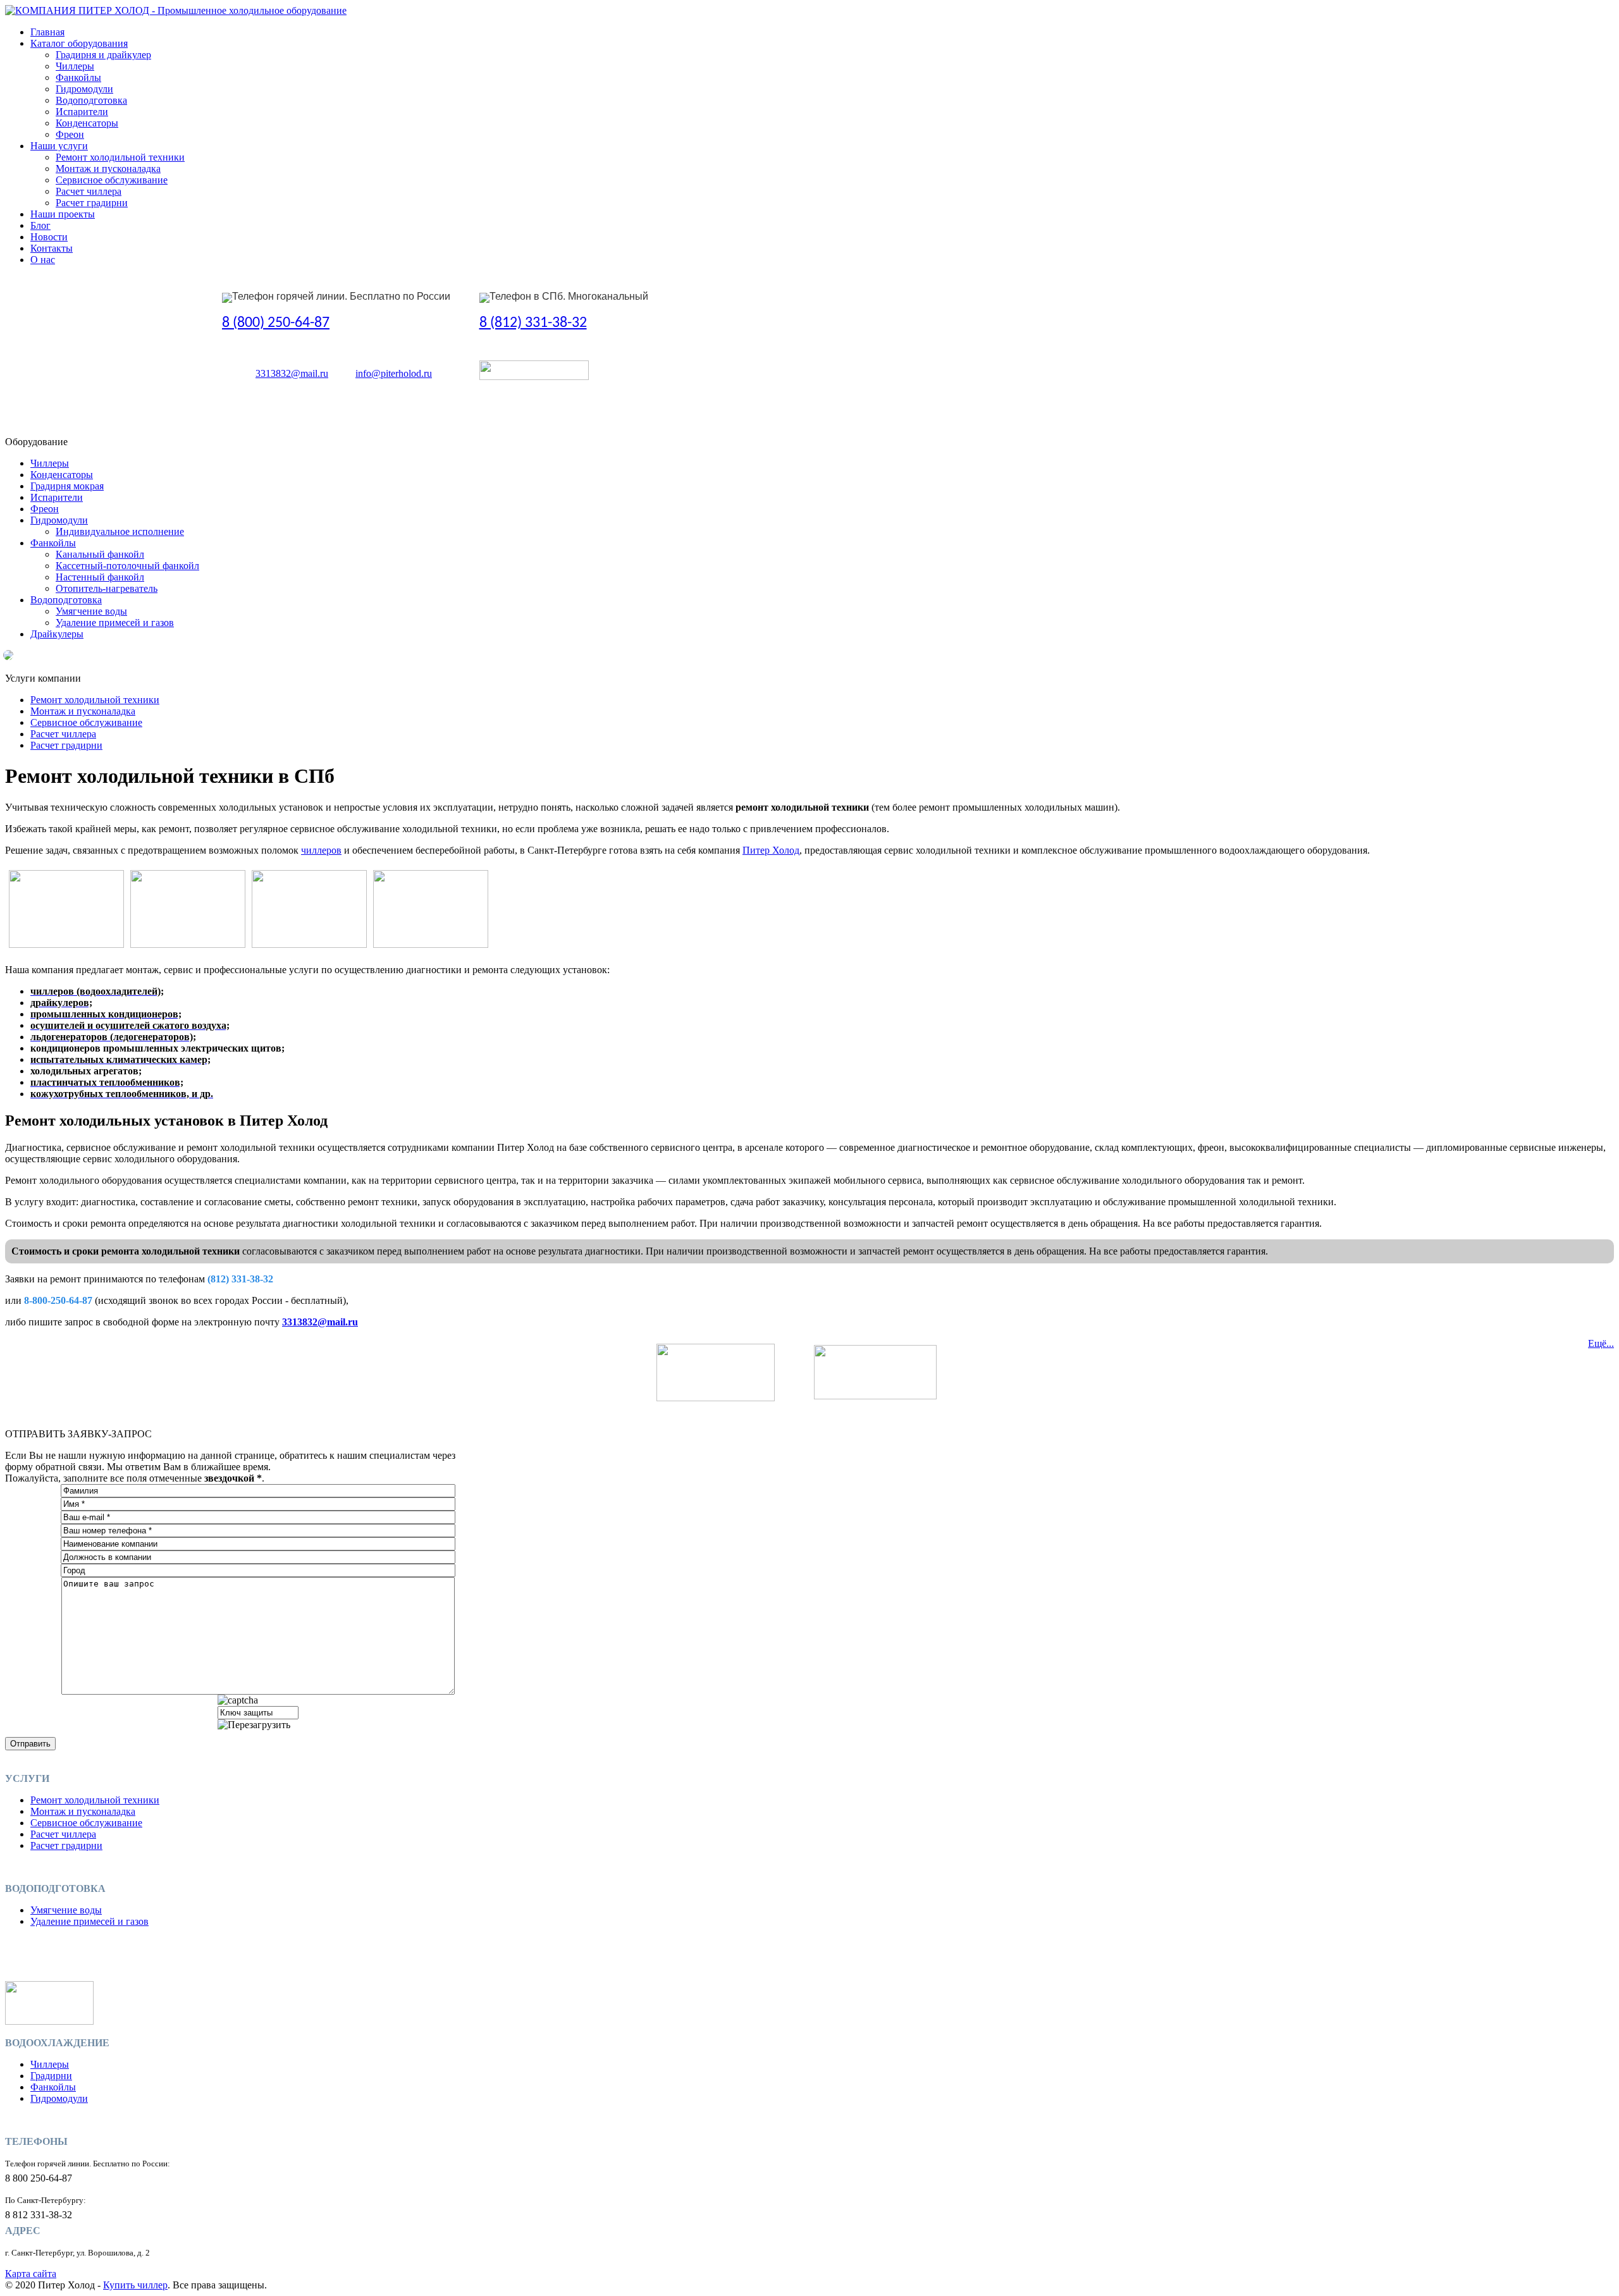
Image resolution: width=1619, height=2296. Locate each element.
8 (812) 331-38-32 (533, 323)
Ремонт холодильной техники (120, 157)
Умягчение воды (91, 611)
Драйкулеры (57, 634)
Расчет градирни (92, 203)
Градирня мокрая (67, 486)
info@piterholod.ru (394, 373)
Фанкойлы (78, 77)
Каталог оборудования (79, 43)
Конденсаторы (87, 123)
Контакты (52, 248)
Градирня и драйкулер (103, 55)
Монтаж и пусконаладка (108, 169)
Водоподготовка (91, 100)
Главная (47, 32)
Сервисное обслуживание (112, 180)
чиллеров (321, 850)
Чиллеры (75, 66)
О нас (43, 260)
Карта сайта (31, 2274)
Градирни (51, 2076)
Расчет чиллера (89, 191)
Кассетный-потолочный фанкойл (127, 566)
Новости (49, 237)
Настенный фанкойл (100, 577)
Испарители (82, 112)
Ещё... (1601, 1343)
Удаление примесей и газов (115, 623)
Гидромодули (84, 89)
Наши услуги (59, 146)
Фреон (70, 134)
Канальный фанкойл (100, 554)
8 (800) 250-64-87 (276, 323)
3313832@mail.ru (292, 373)
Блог (40, 225)
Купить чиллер (135, 2285)
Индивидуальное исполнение (120, 531)
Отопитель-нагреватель (107, 588)
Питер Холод (771, 850)
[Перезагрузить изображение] (254, 1725)
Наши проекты (63, 214)
